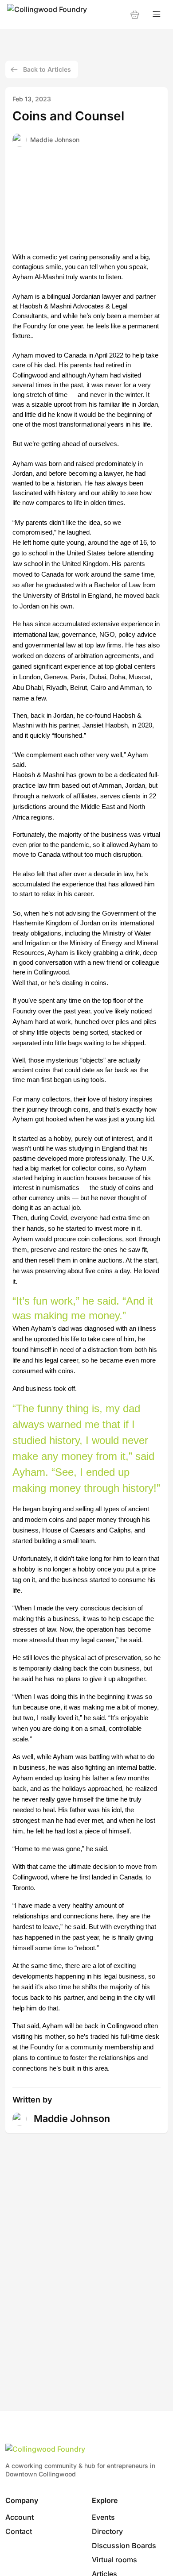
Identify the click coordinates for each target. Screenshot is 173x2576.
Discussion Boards (124, 2545)
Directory (107, 2531)
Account (20, 2517)
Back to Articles (47, 69)
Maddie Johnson (55, 140)
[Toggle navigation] (157, 14)
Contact (19, 2531)
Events (103, 2517)
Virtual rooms (114, 2560)
